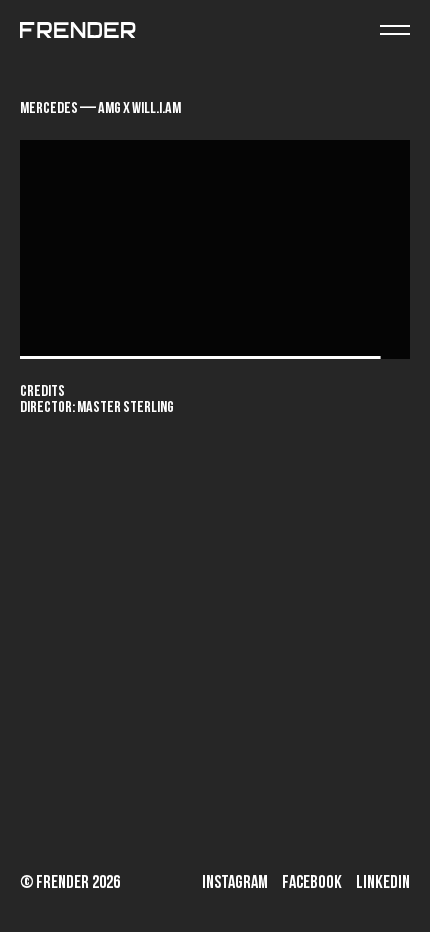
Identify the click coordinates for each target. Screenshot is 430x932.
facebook (312, 881)
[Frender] (78, 30)
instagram (235, 881)
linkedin (383, 881)
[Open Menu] (395, 30)
